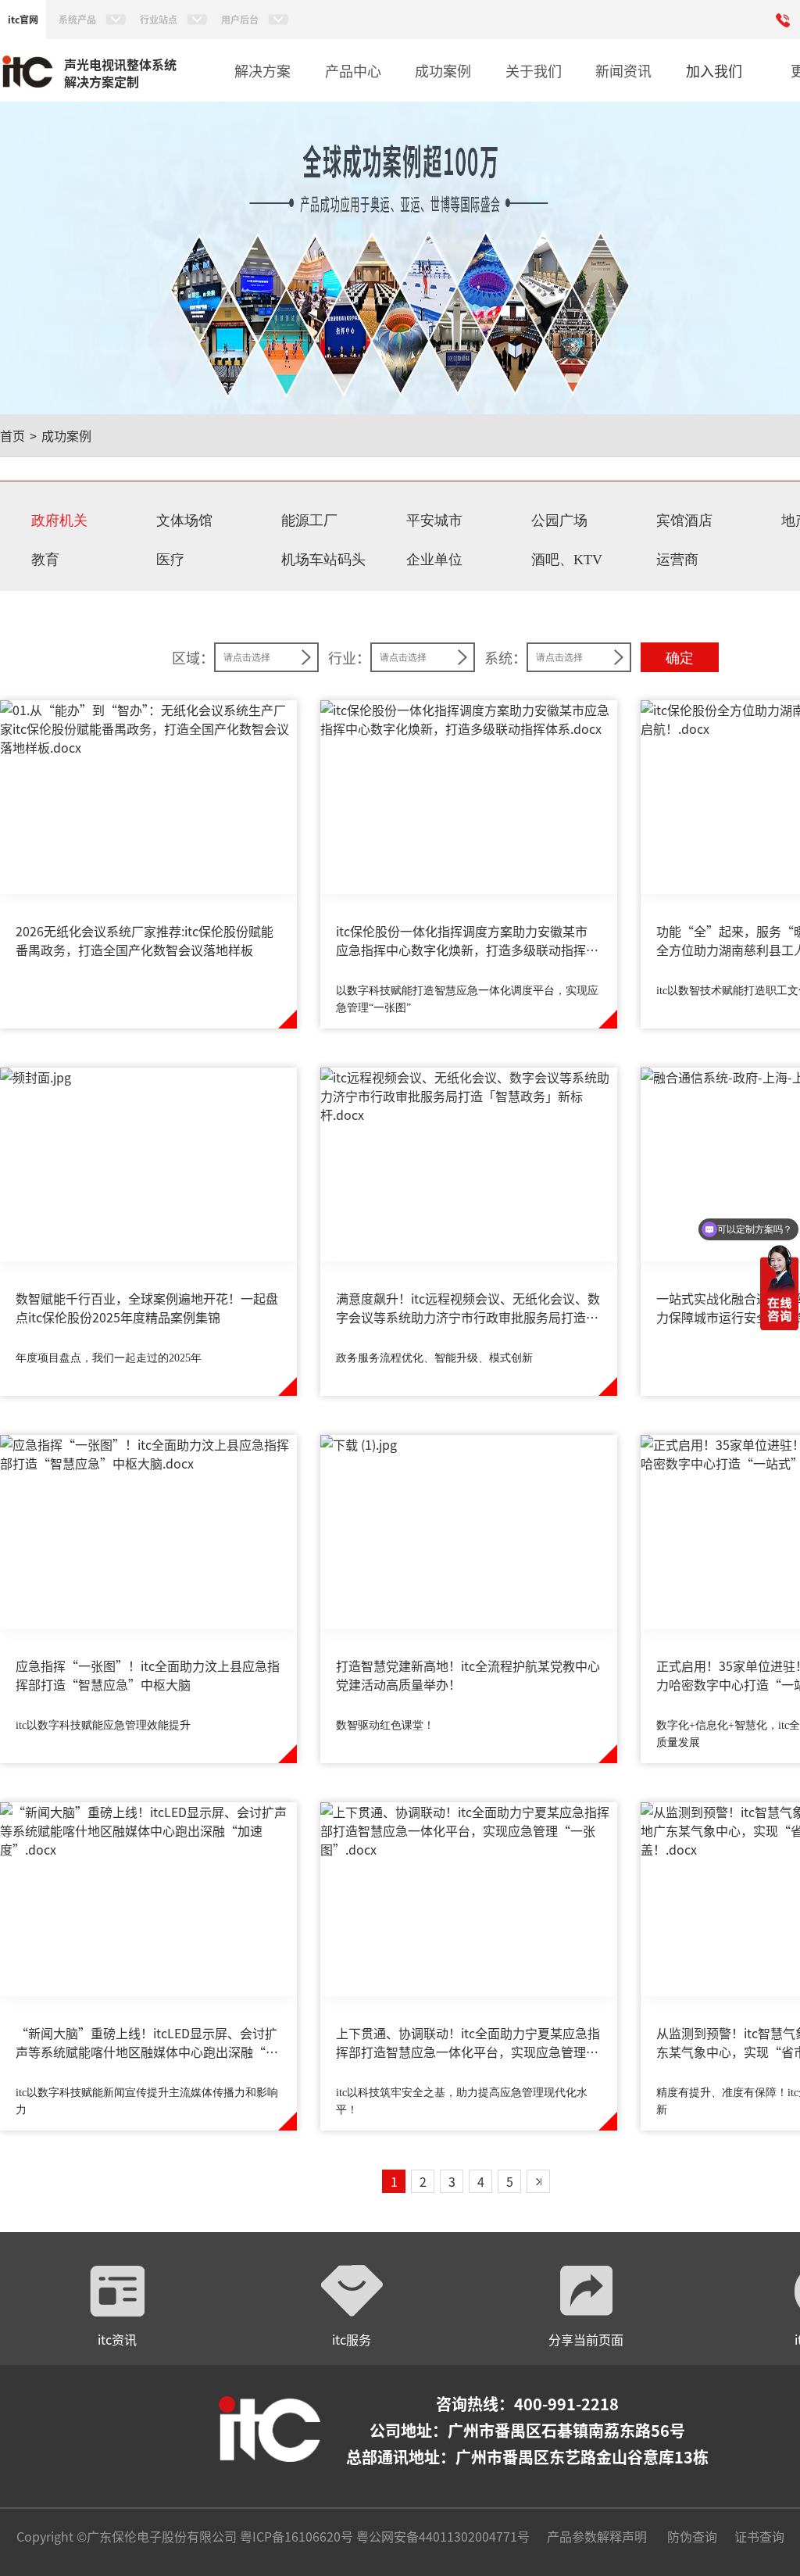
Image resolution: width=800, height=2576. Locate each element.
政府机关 (59, 521)
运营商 (677, 560)
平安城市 (434, 521)
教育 (45, 560)
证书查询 (759, 2536)
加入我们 (714, 70)
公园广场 (559, 521)
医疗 (170, 560)
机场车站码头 (323, 560)
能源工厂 (309, 521)
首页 (12, 435)
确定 (680, 658)
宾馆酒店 (684, 521)
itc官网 (23, 19)
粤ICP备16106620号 (295, 2536)
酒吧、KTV (567, 560)
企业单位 (434, 560)
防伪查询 (692, 2536)
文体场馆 (184, 521)
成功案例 (66, 435)
